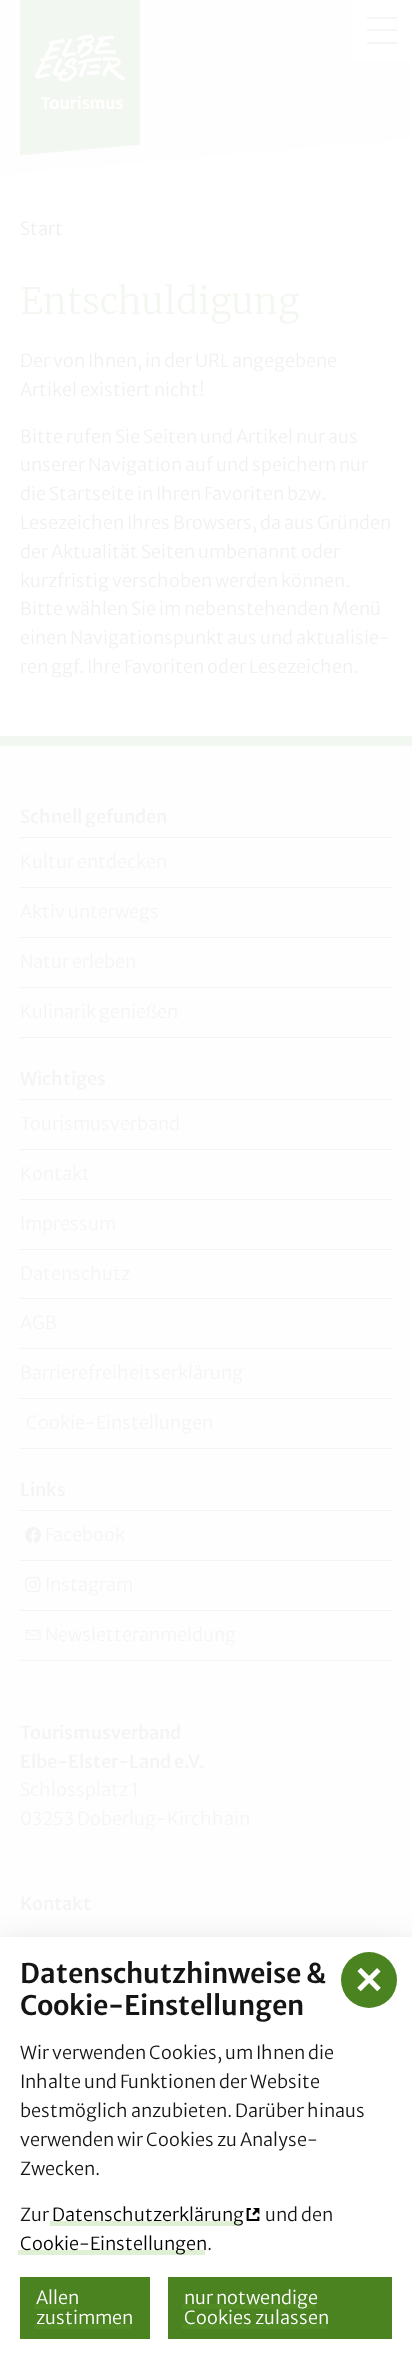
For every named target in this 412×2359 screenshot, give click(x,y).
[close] (369, 1980)
